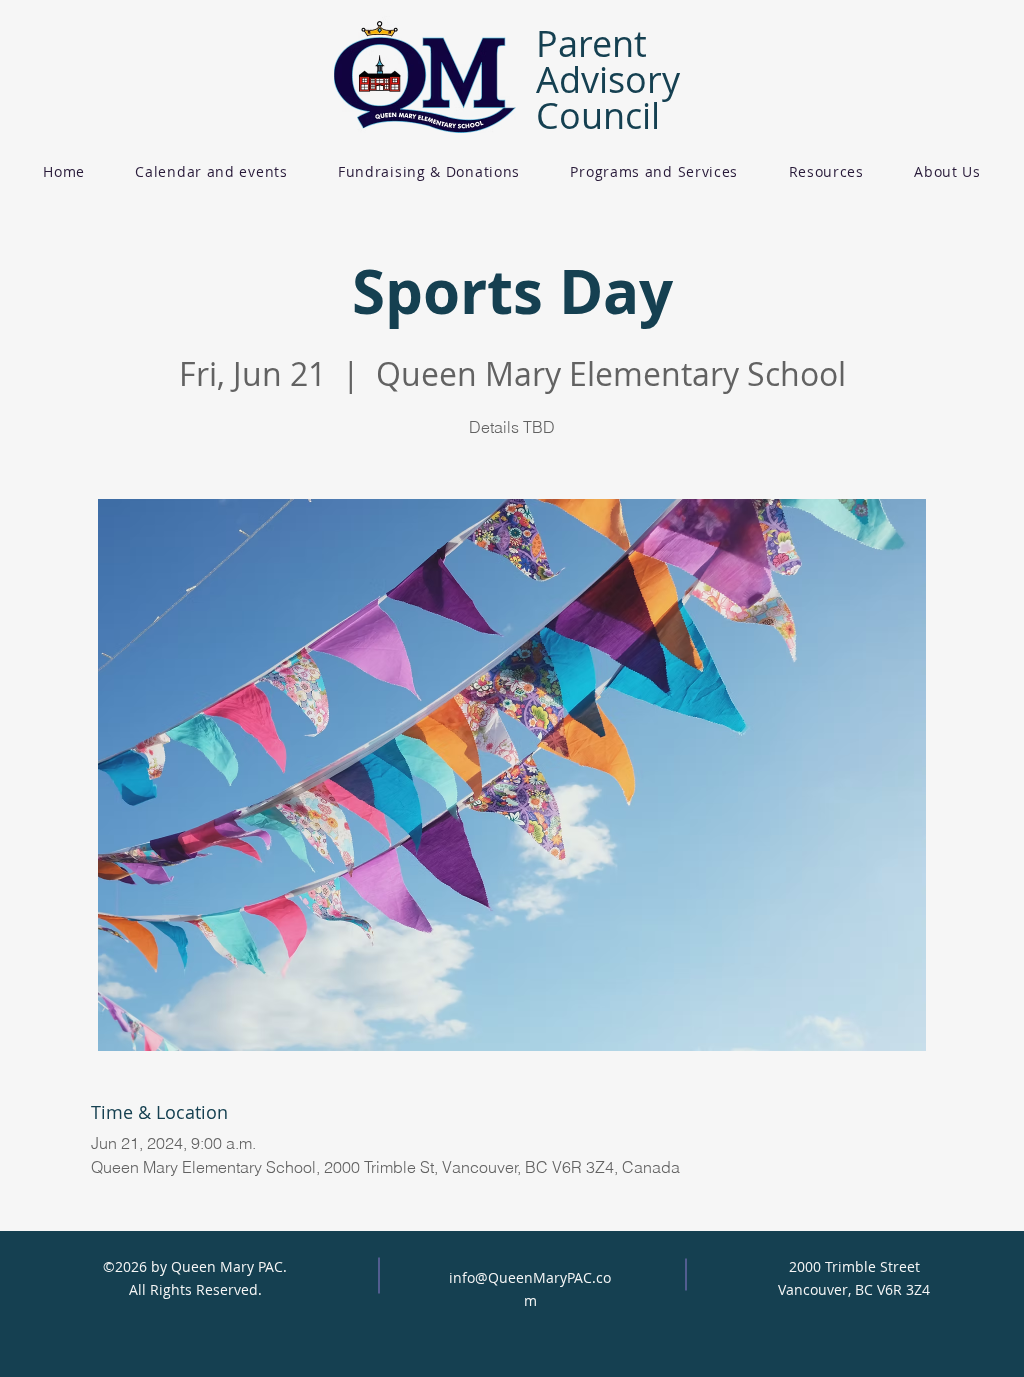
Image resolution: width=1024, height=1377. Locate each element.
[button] (429, 171)
